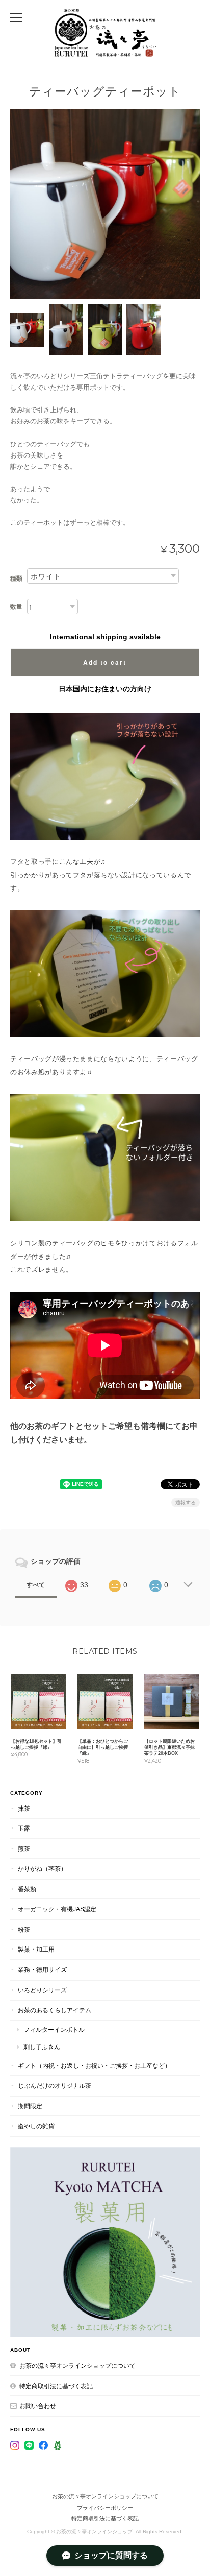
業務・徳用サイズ (42, 1970)
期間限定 (30, 2106)
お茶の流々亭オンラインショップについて (77, 2365)
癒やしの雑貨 (36, 2126)
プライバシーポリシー (105, 2508)
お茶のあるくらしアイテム (55, 2010)
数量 (16, 607)
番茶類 (27, 1889)
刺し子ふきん (42, 2047)
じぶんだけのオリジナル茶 (55, 2086)
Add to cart (105, 662)
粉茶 (24, 1929)
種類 (16, 579)
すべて (36, 1585)
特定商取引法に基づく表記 (56, 2386)
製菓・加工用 (36, 1949)
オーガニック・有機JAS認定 (57, 1909)
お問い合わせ (38, 2406)
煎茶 (24, 1849)
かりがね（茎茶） (42, 1869)
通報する (186, 1502)
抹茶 (24, 1808)
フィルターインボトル (54, 2029)
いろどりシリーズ (42, 1990)
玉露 (24, 1828)
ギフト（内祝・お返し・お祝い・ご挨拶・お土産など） (94, 2066)
